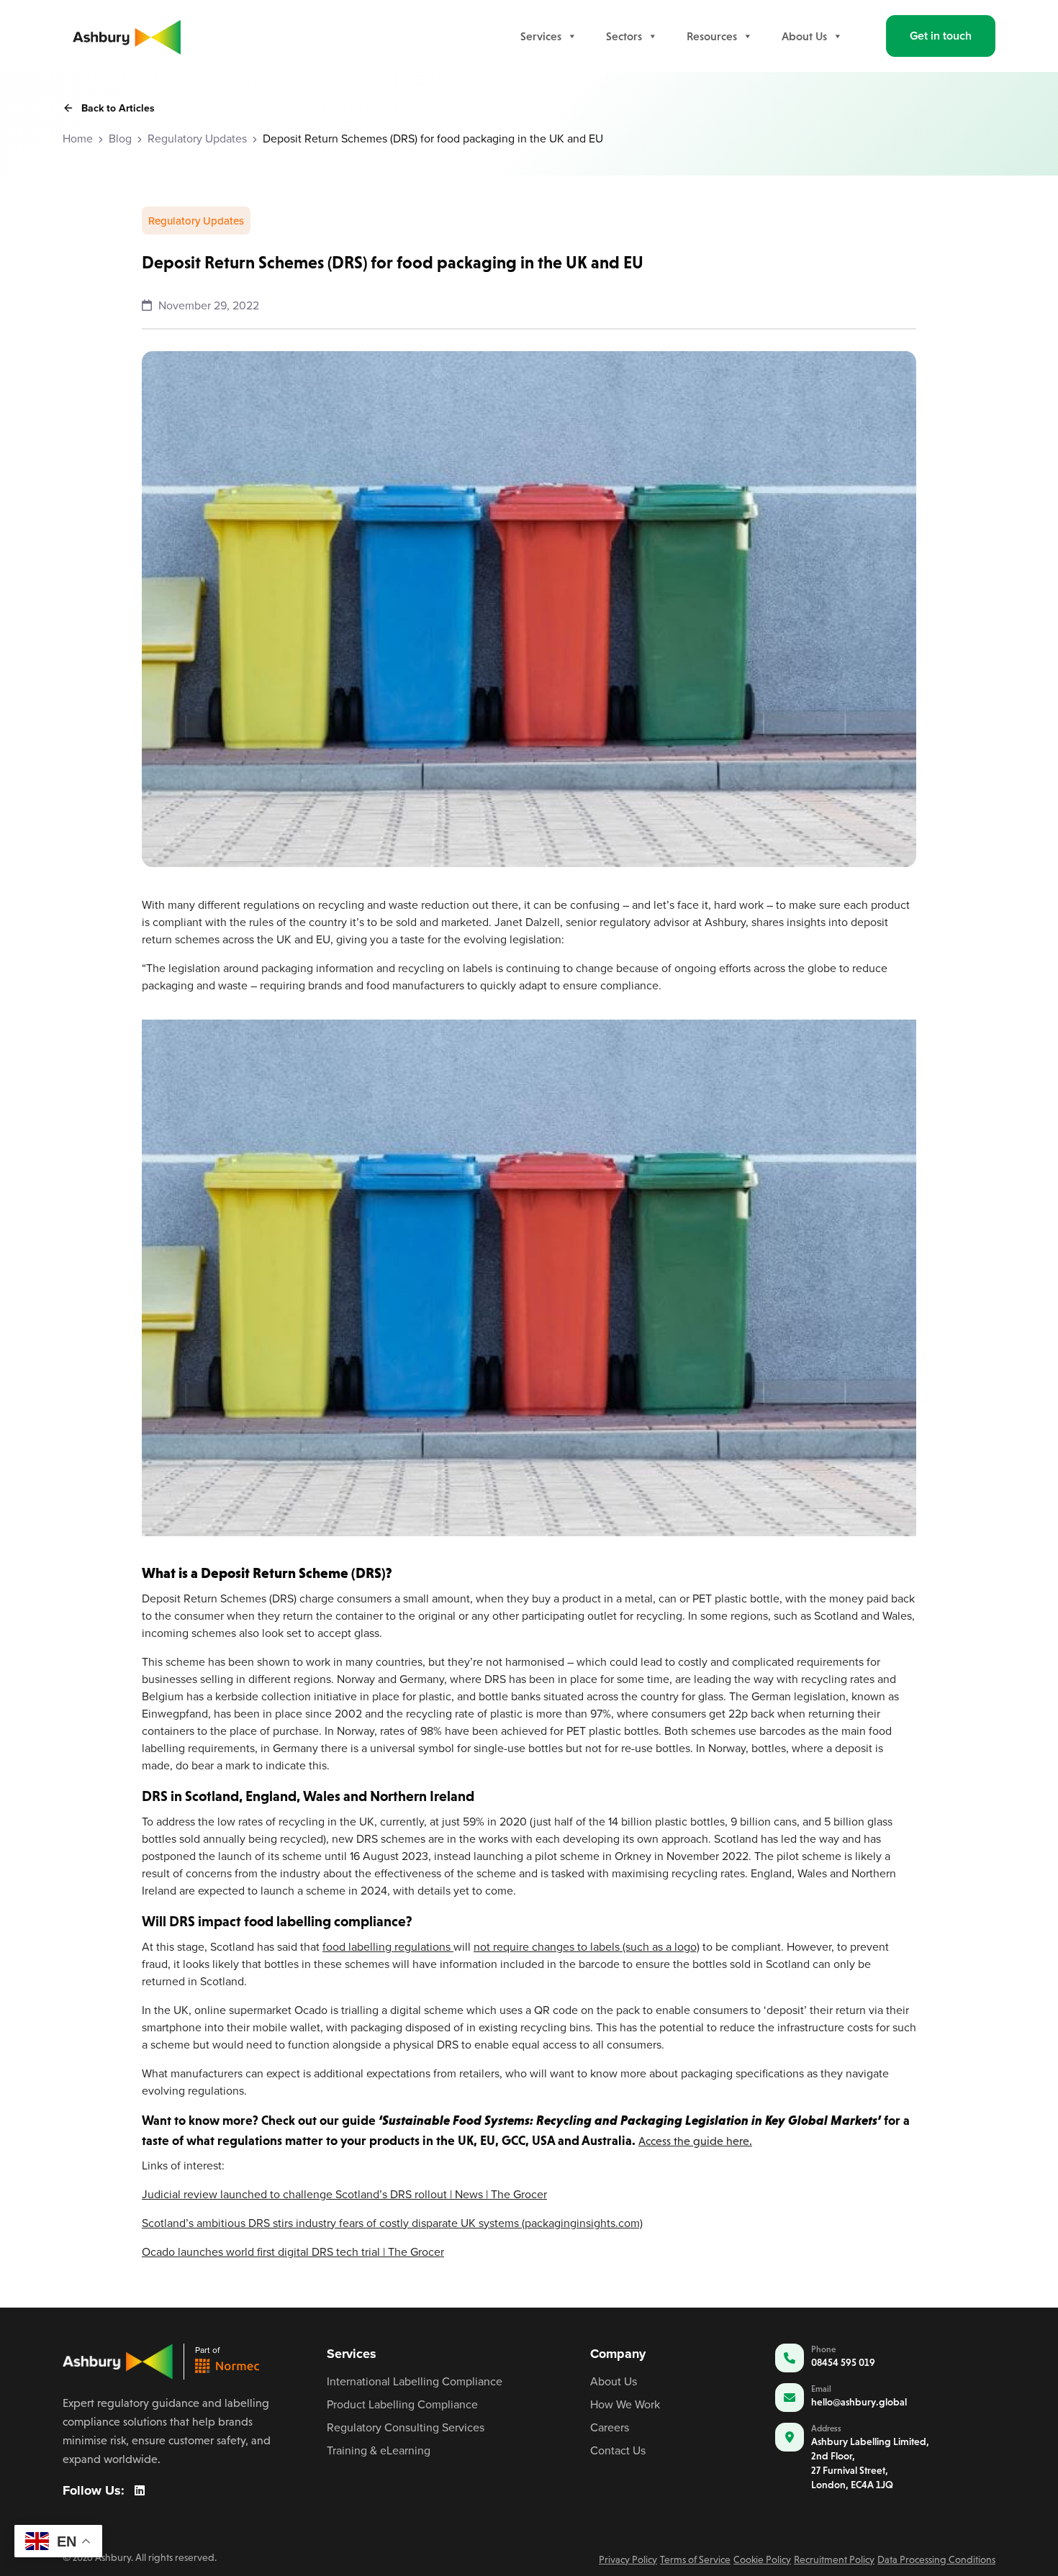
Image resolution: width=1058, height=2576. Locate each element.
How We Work (625, 2404)
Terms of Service (695, 2559)
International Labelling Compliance (415, 2381)
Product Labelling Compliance (402, 2404)
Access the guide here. (695, 2141)
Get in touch (941, 36)
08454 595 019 (843, 2362)
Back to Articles (118, 108)
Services (541, 36)
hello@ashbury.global (859, 2402)
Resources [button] (712, 36)
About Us (804, 36)
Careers (610, 2427)
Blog (120, 138)
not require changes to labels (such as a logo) (587, 1946)
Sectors (624, 36)
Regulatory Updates (197, 138)
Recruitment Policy (834, 2559)
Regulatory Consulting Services (406, 2427)
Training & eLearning (379, 2450)
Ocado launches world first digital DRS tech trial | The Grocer (293, 2251)
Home (78, 138)
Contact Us (618, 2450)
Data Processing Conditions (936, 2559)
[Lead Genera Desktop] (127, 35)
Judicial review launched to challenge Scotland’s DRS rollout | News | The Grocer (344, 2194)
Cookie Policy (762, 2559)
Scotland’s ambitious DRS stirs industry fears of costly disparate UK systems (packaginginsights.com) (392, 2223)
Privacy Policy (628, 2559)
